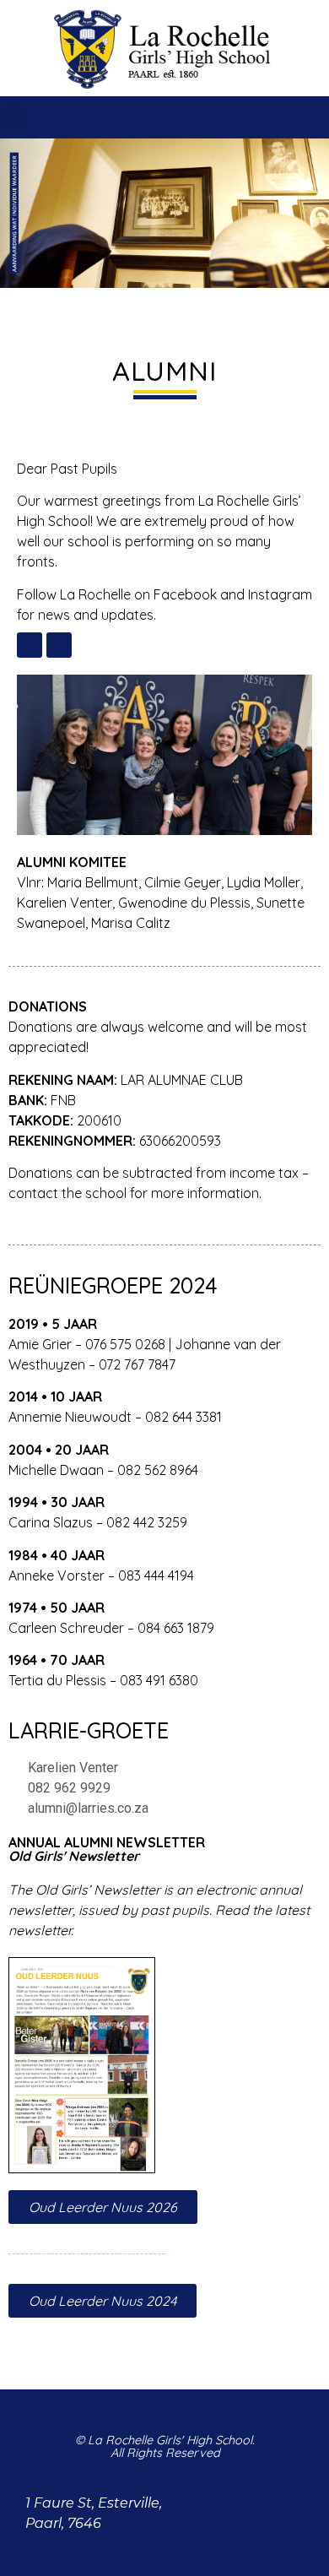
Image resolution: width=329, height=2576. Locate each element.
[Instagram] (312, 117)
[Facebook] (277, 117)
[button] (13, 116)
